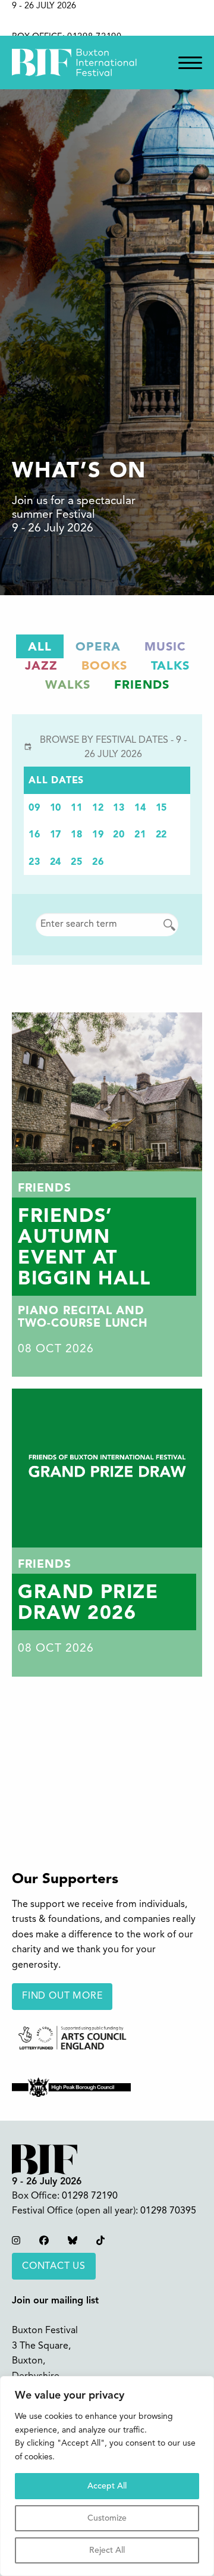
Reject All (107, 2550)
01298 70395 (168, 2211)
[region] (107, 2476)
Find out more (62, 1996)
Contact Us (54, 2266)
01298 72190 (90, 2196)
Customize (107, 2518)
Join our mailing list (55, 2301)
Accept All (107, 2486)
